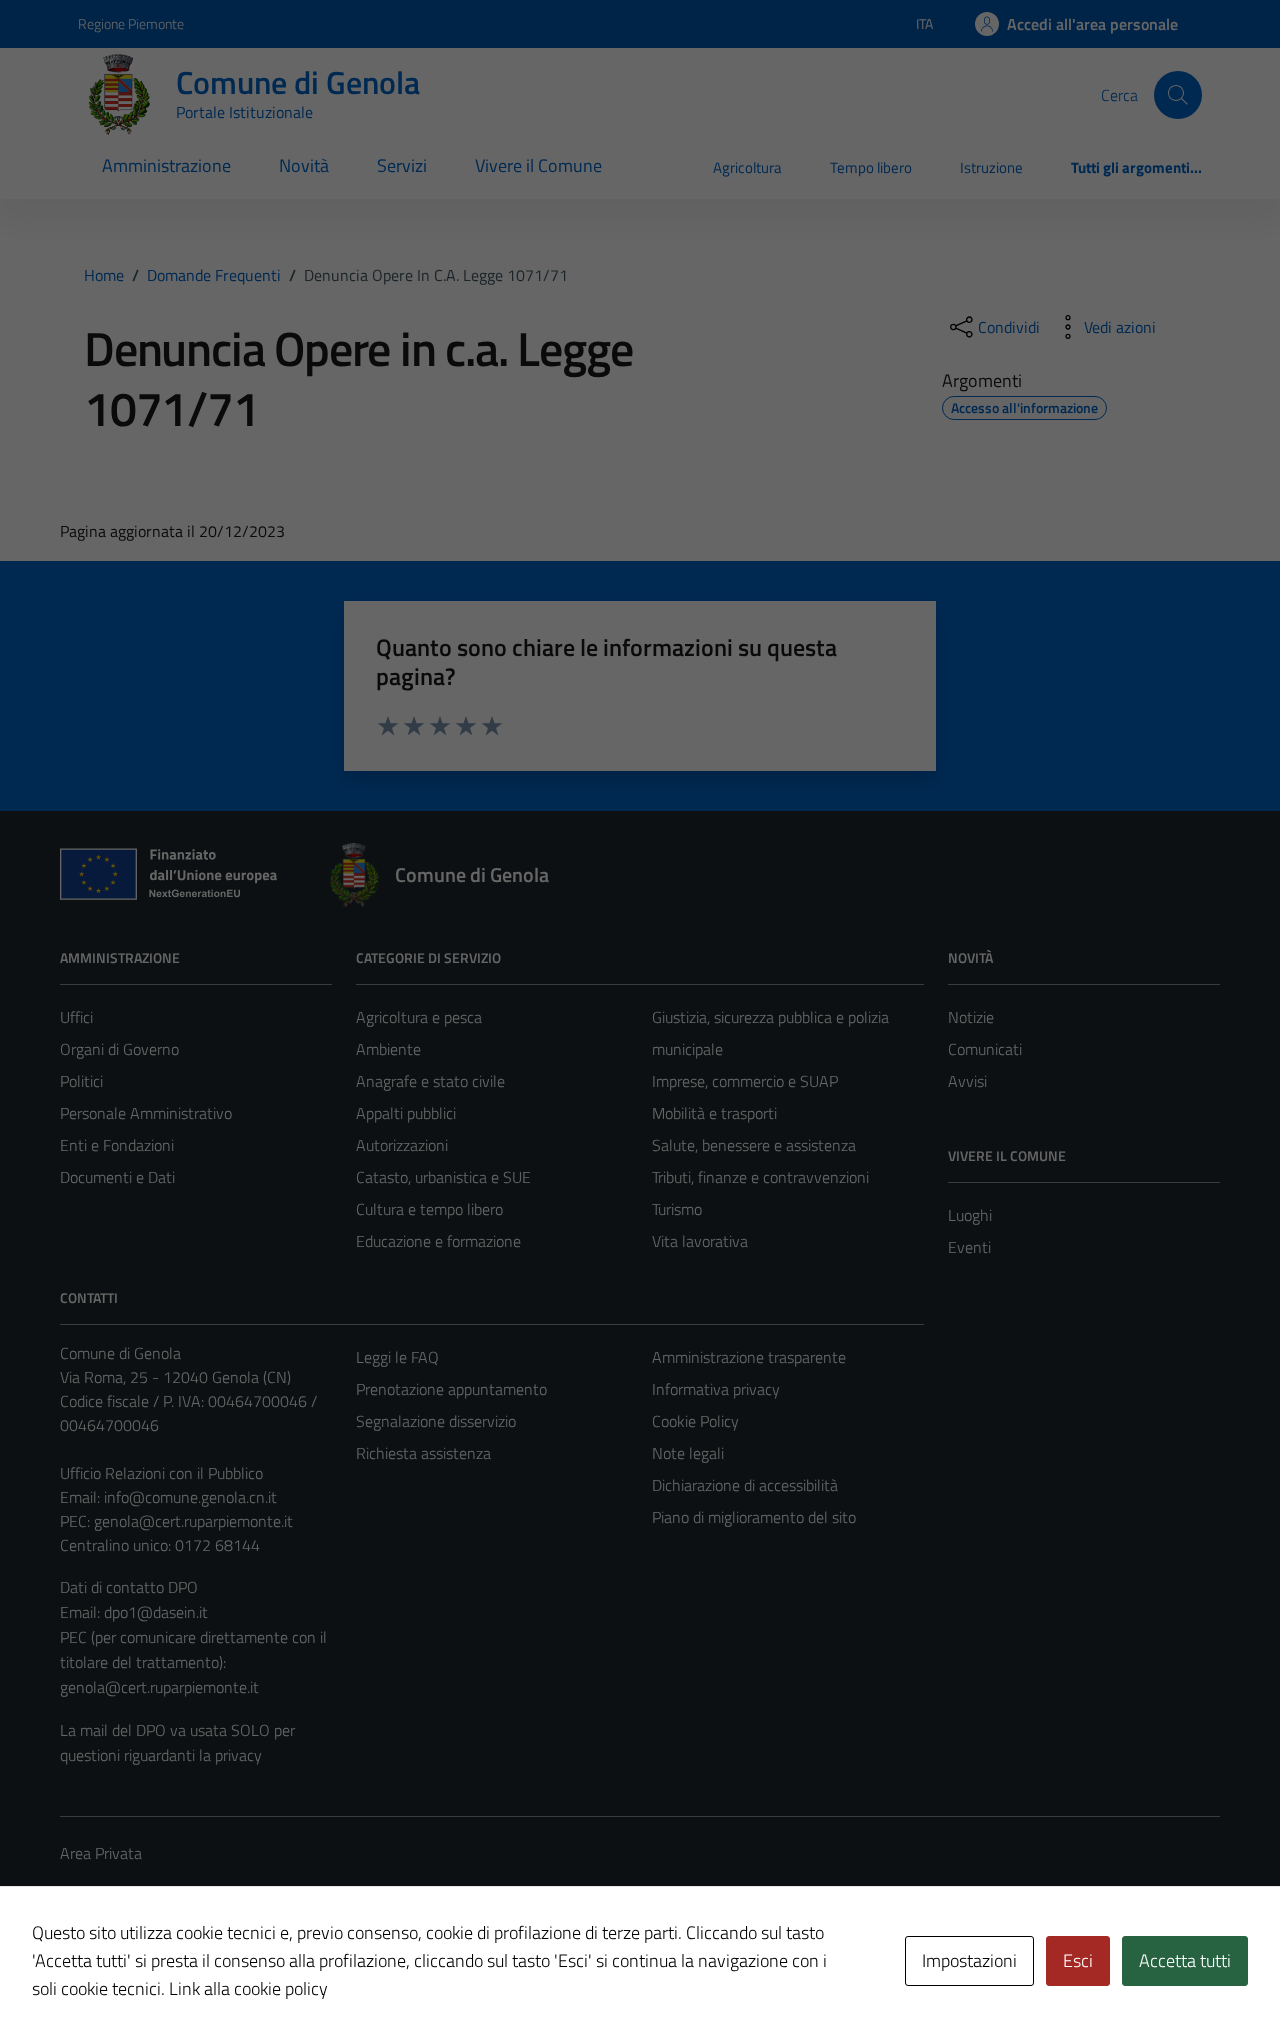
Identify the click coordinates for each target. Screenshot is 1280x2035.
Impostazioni (969, 1960)
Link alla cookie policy (248, 1988)
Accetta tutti (1185, 1960)
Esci (1078, 1960)
